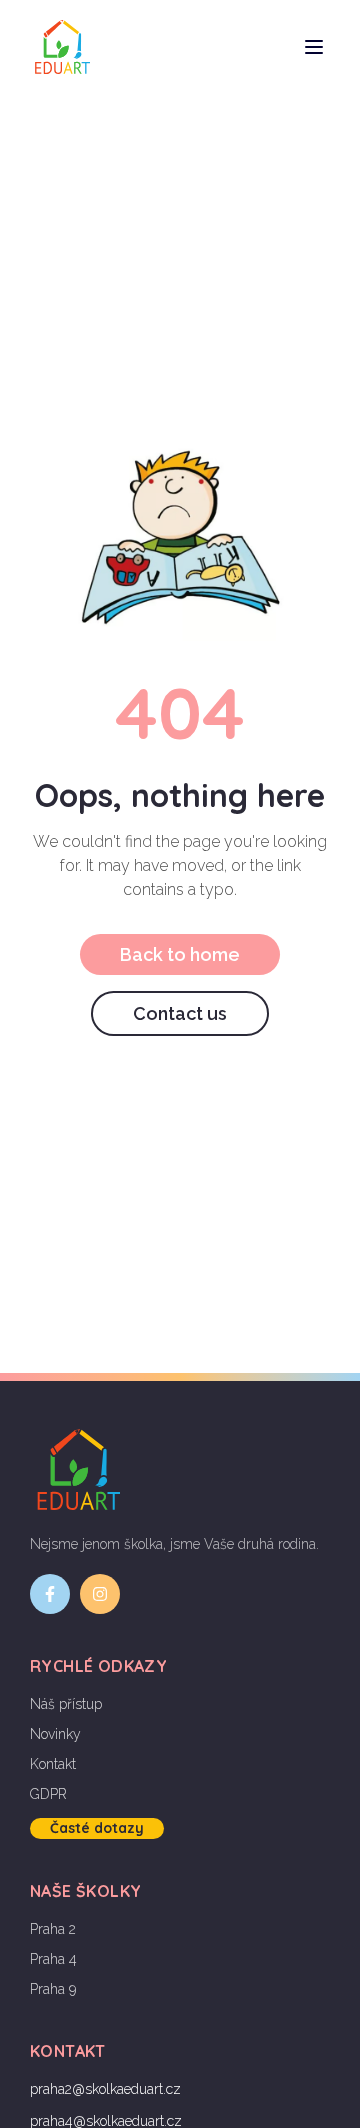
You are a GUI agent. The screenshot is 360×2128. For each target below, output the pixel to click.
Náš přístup (66, 1704)
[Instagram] (100, 1594)
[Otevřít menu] (314, 47)
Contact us (180, 1013)
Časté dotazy (97, 1828)
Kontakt (53, 1764)
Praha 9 (53, 1989)
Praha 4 (53, 1959)
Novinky (55, 1734)
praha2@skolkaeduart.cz (105, 2089)
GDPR (48, 1794)
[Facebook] (50, 1594)
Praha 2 (53, 1929)
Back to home (180, 954)
